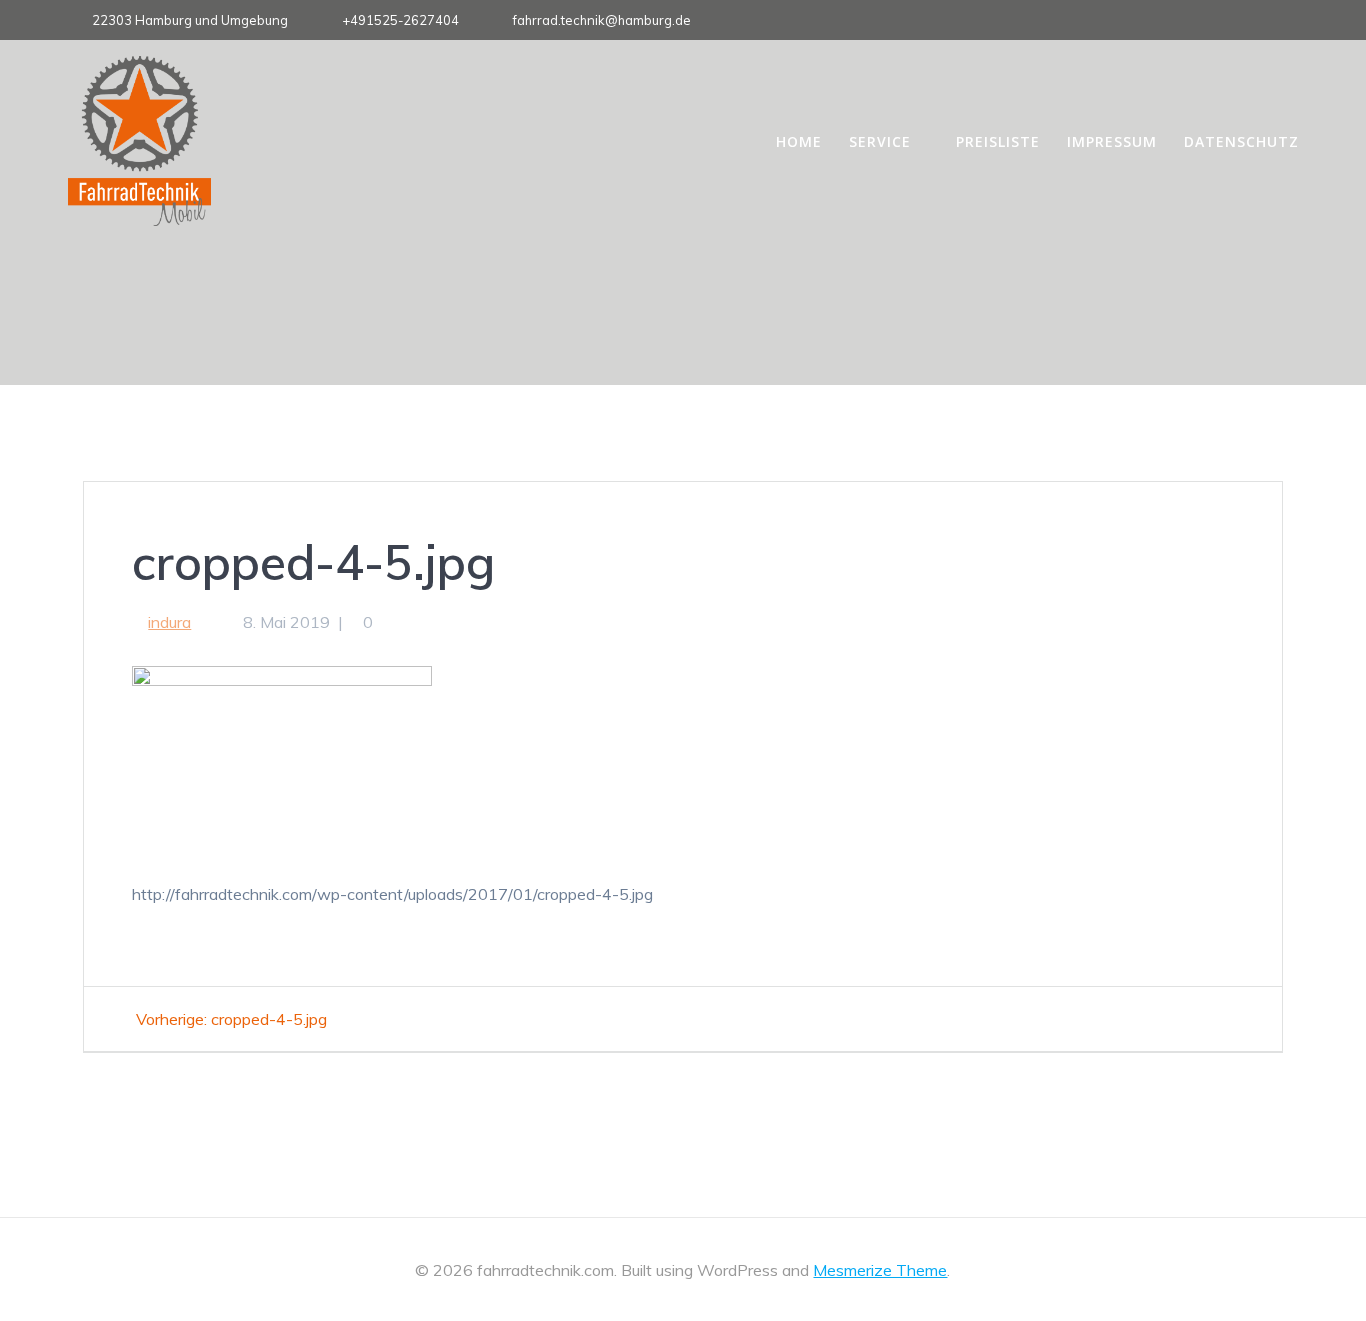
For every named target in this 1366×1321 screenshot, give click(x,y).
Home (799, 141)
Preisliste (998, 141)
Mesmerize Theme (880, 1270)
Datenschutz (1241, 141)
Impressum (1112, 141)
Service (880, 141)
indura (169, 622)
